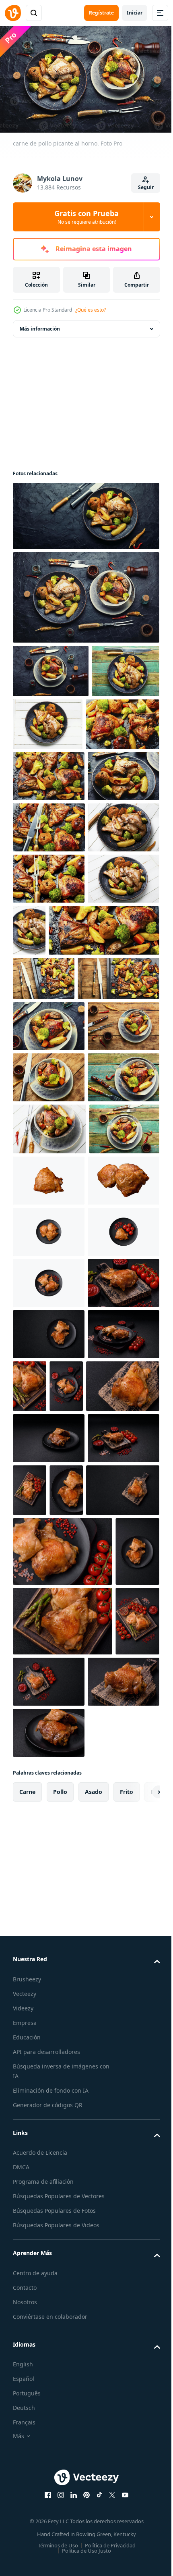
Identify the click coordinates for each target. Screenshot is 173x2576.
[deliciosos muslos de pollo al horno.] (44, 1183)
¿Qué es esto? (91, 310)
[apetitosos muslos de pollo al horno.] (49, 877)
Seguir (146, 187)
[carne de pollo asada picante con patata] (47, 721)
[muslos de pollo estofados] (49, 1377)
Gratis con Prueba (86, 217)
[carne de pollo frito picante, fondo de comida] (49, 929)
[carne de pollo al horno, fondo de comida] (68, 1135)
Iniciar (135, 13)
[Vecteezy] (13, 13)
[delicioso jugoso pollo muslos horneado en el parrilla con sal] (49, 1788)
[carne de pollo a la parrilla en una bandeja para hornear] (49, 826)
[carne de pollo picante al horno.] (85, 512)
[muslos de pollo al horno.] (51, 667)
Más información (40, 325)
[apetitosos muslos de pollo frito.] (49, 1326)
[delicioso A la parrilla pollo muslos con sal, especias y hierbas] (49, 1584)
